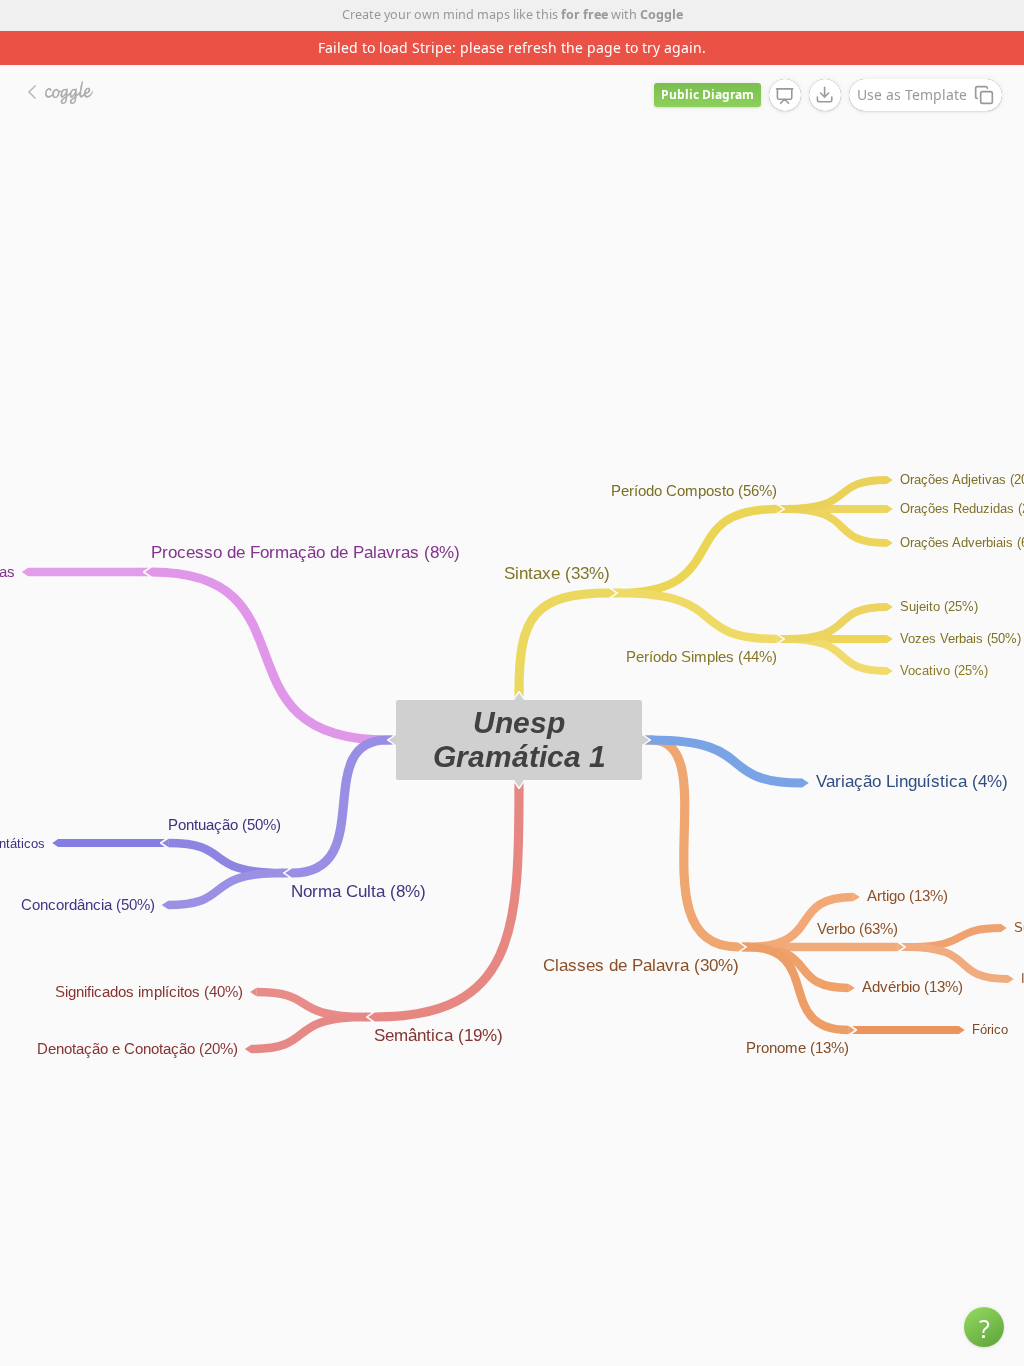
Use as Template (912, 94)
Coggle (661, 14)
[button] (984, 1327)
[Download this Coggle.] (825, 95)
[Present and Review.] (785, 96)
